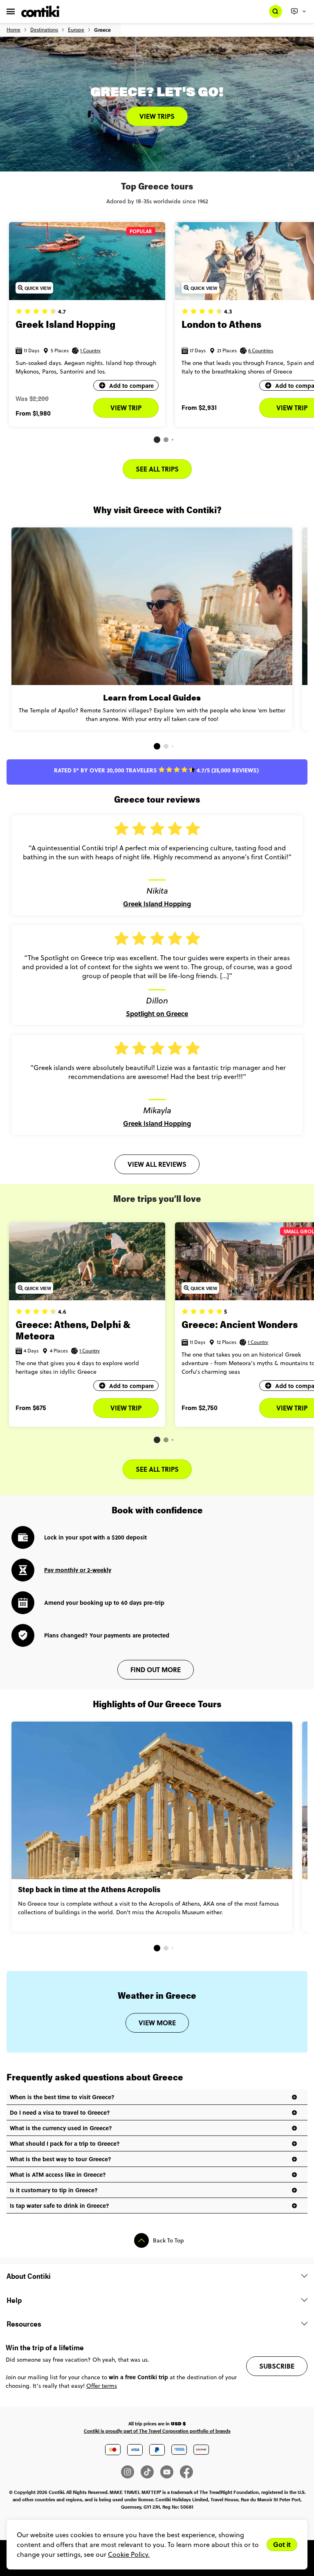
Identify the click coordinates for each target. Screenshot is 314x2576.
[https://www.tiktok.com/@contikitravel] (150, 2472)
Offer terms (102, 2386)
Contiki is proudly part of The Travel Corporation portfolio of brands (157, 2431)
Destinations (44, 30)
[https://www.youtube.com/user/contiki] (170, 2472)
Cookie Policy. (129, 2554)
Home (13, 30)
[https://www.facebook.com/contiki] (186, 2472)
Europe (76, 30)
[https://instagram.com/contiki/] (131, 2472)
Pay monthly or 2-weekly (78, 1570)
